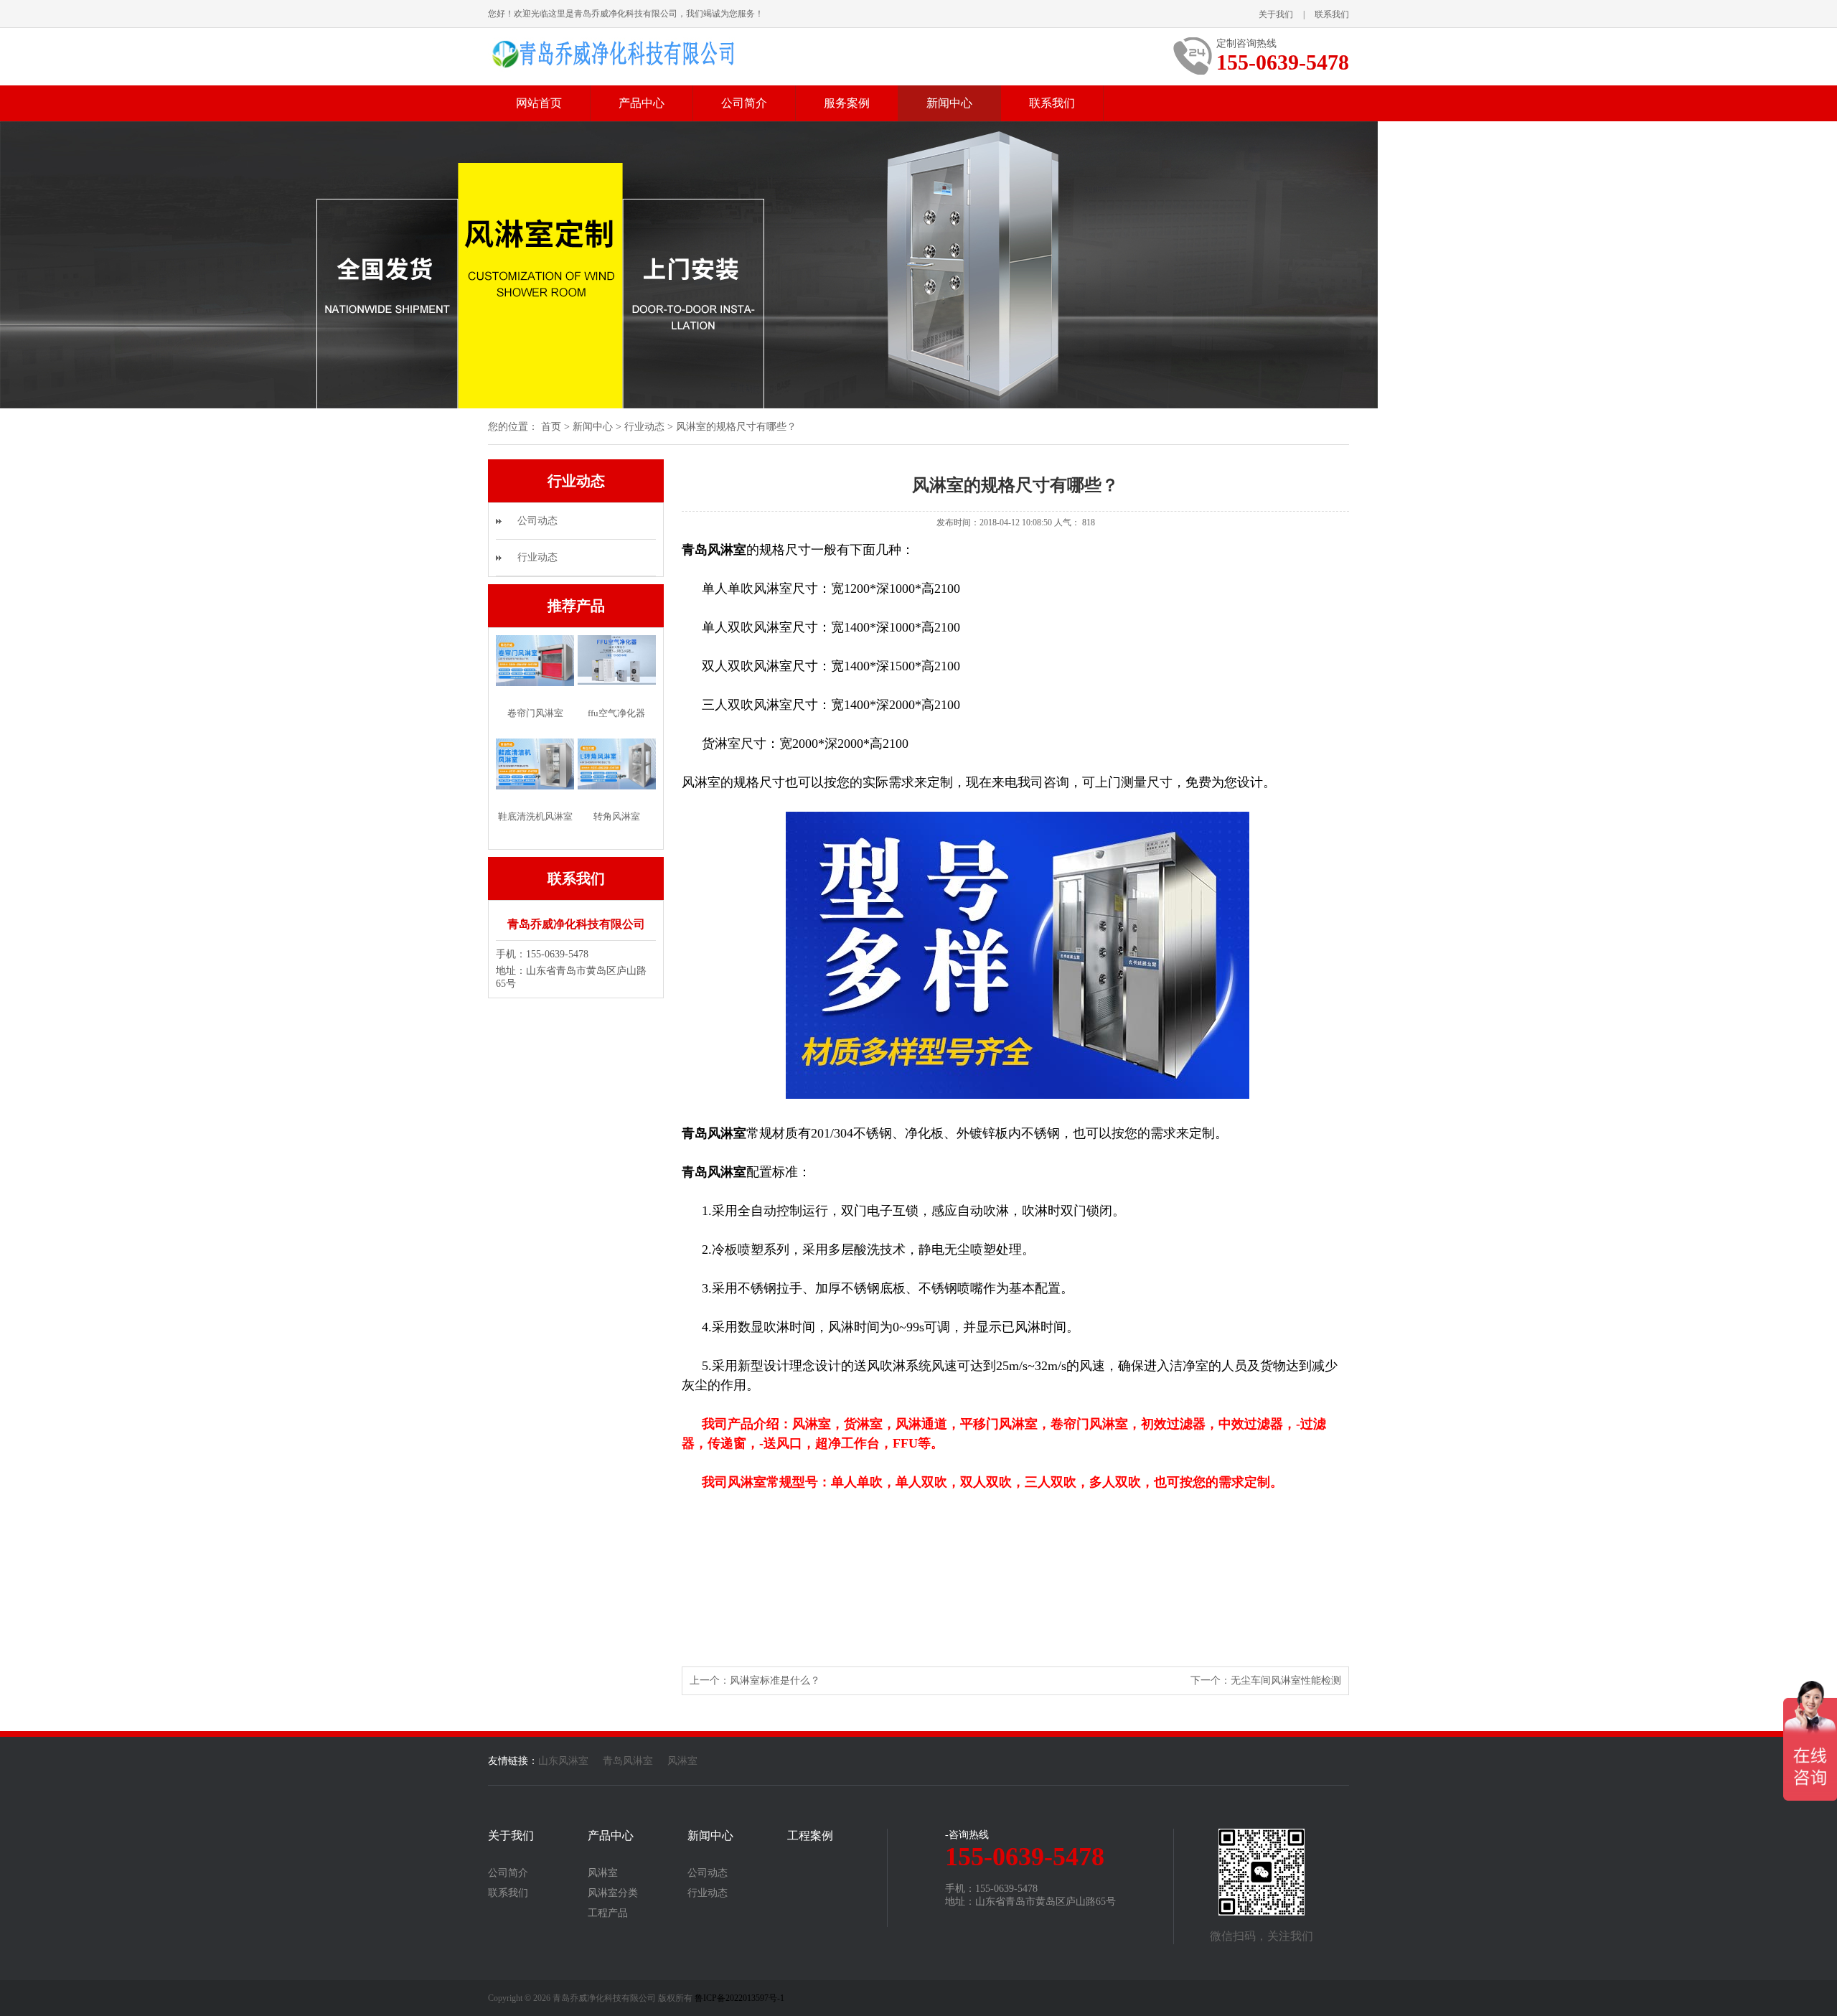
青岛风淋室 (628, 1761)
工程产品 (608, 1913)
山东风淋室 (563, 1761)
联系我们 (1332, 14)
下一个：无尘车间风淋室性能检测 (1266, 1680)
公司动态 (537, 521)
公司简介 (744, 103)
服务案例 (847, 103)
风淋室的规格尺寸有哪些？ (736, 427)
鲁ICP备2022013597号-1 (739, 1998)
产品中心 (642, 103)
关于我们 (1276, 14)
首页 (551, 427)
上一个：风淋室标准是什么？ (755, 1680)
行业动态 (644, 427)
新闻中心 (949, 103)
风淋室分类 (613, 1893)
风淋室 (682, 1761)
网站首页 (539, 103)
